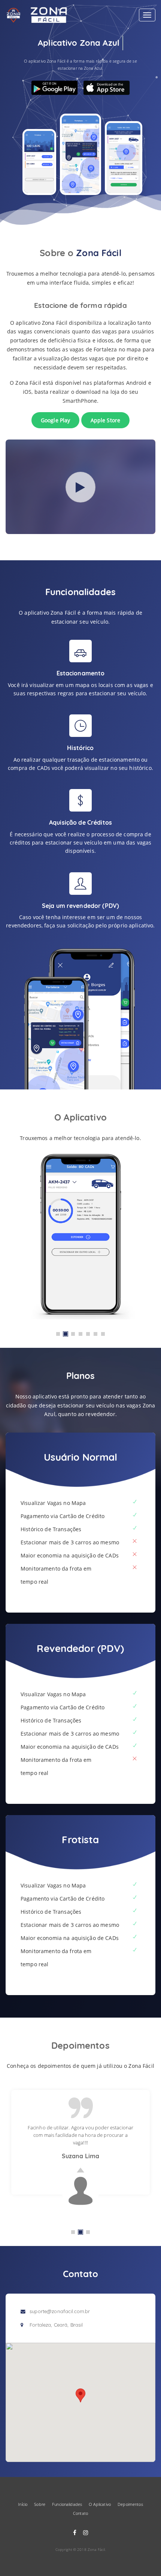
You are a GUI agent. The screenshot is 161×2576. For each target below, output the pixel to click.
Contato (80, 2513)
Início (23, 2504)
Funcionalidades (67, 2504)
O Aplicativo (100, 2504)
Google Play (56, 420)
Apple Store (106, 420)
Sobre (40, 2504)
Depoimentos (130, 2504)
